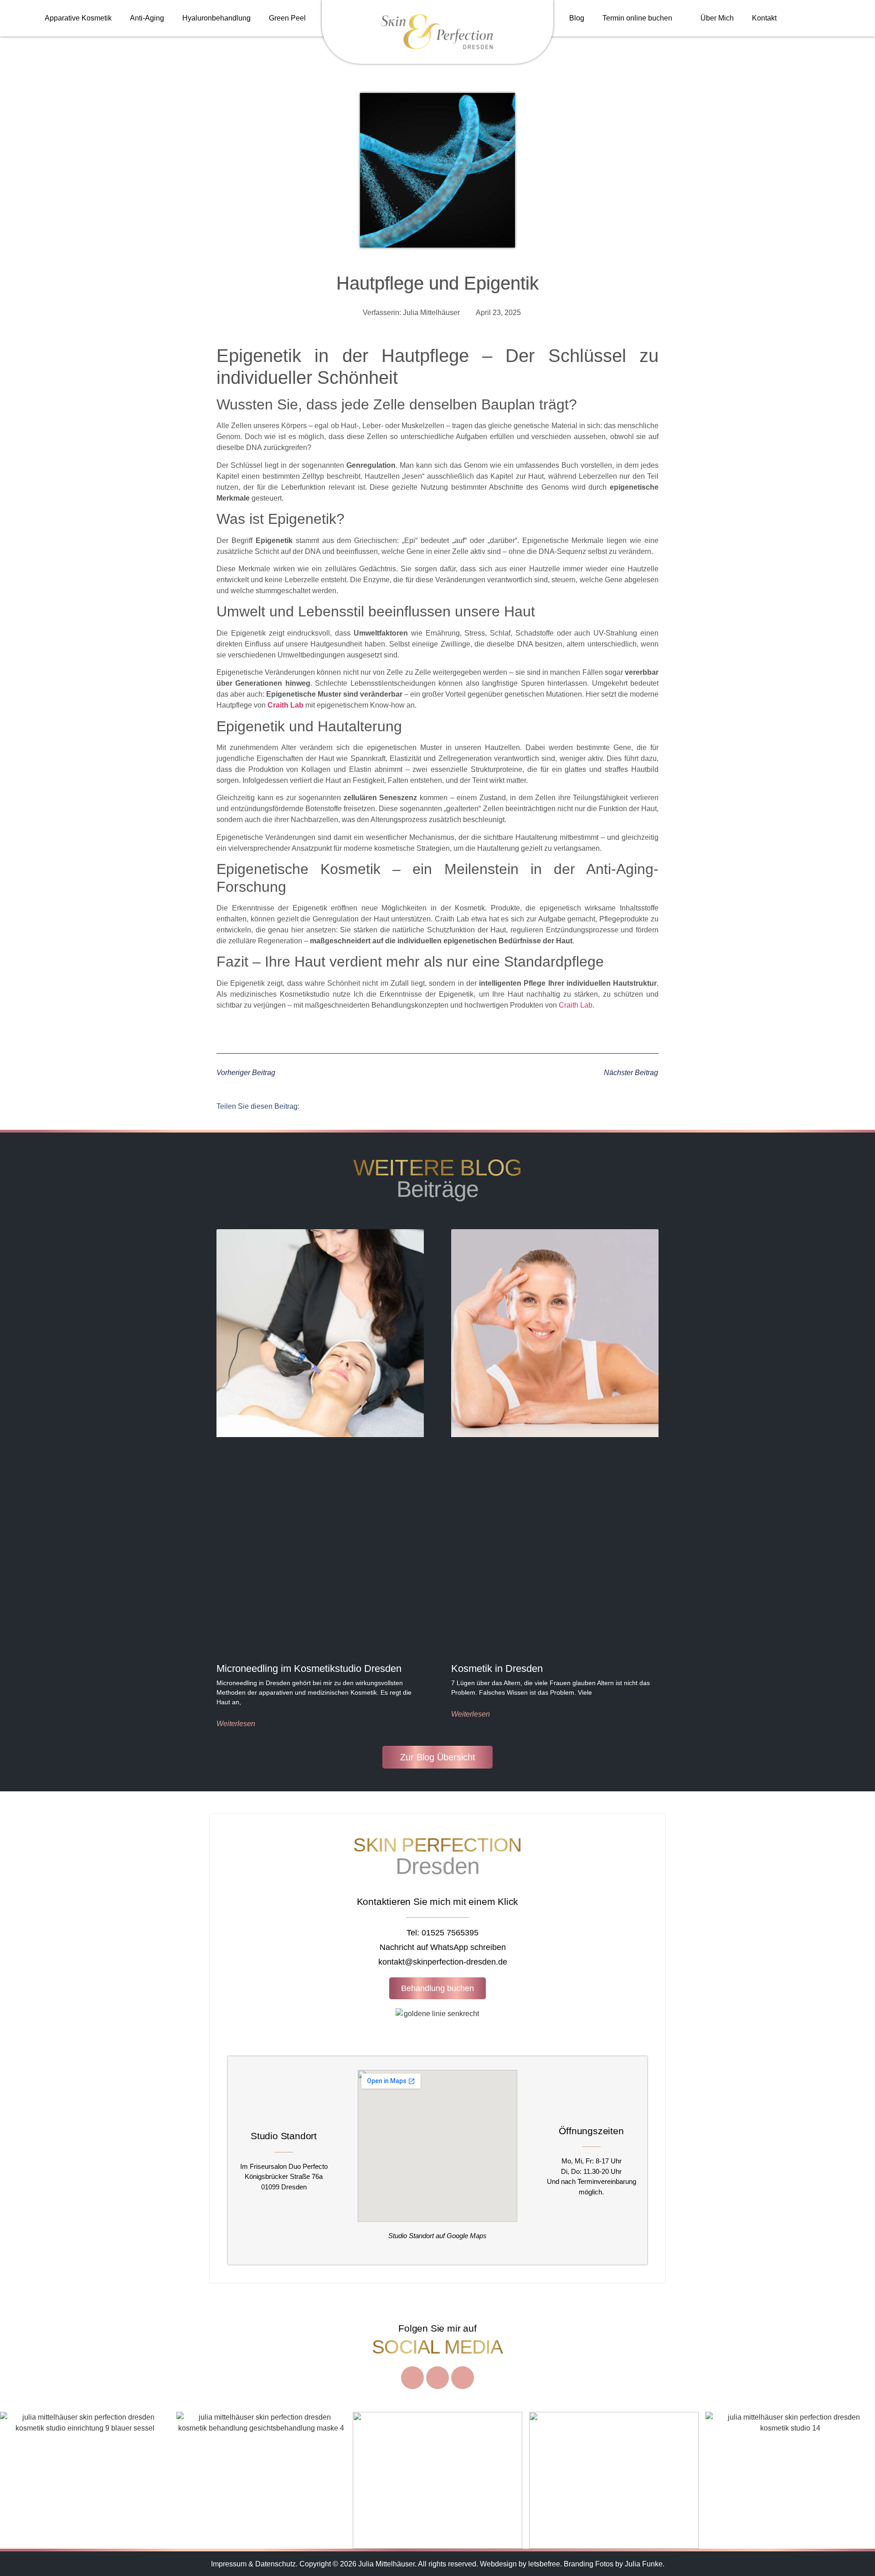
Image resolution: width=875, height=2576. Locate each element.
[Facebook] (437, 2378)
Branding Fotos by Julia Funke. (614, 2564)
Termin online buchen (637, 18)
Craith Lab (286, 705)
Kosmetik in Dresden (497, 1668)
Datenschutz (275, 2564)
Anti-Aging (147, 18)
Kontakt (764, 18)
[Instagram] (412, 2378)
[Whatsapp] (463, 2378)
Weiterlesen (236, 1724)
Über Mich (717, 18)
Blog (577, 18)
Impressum (229, 2564)
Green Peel (287, 18)
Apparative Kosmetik (78, 18)
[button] (318, 1106)
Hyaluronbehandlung (216, 18)
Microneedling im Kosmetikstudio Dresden (309, 1668)
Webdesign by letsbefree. (521, 2564)
